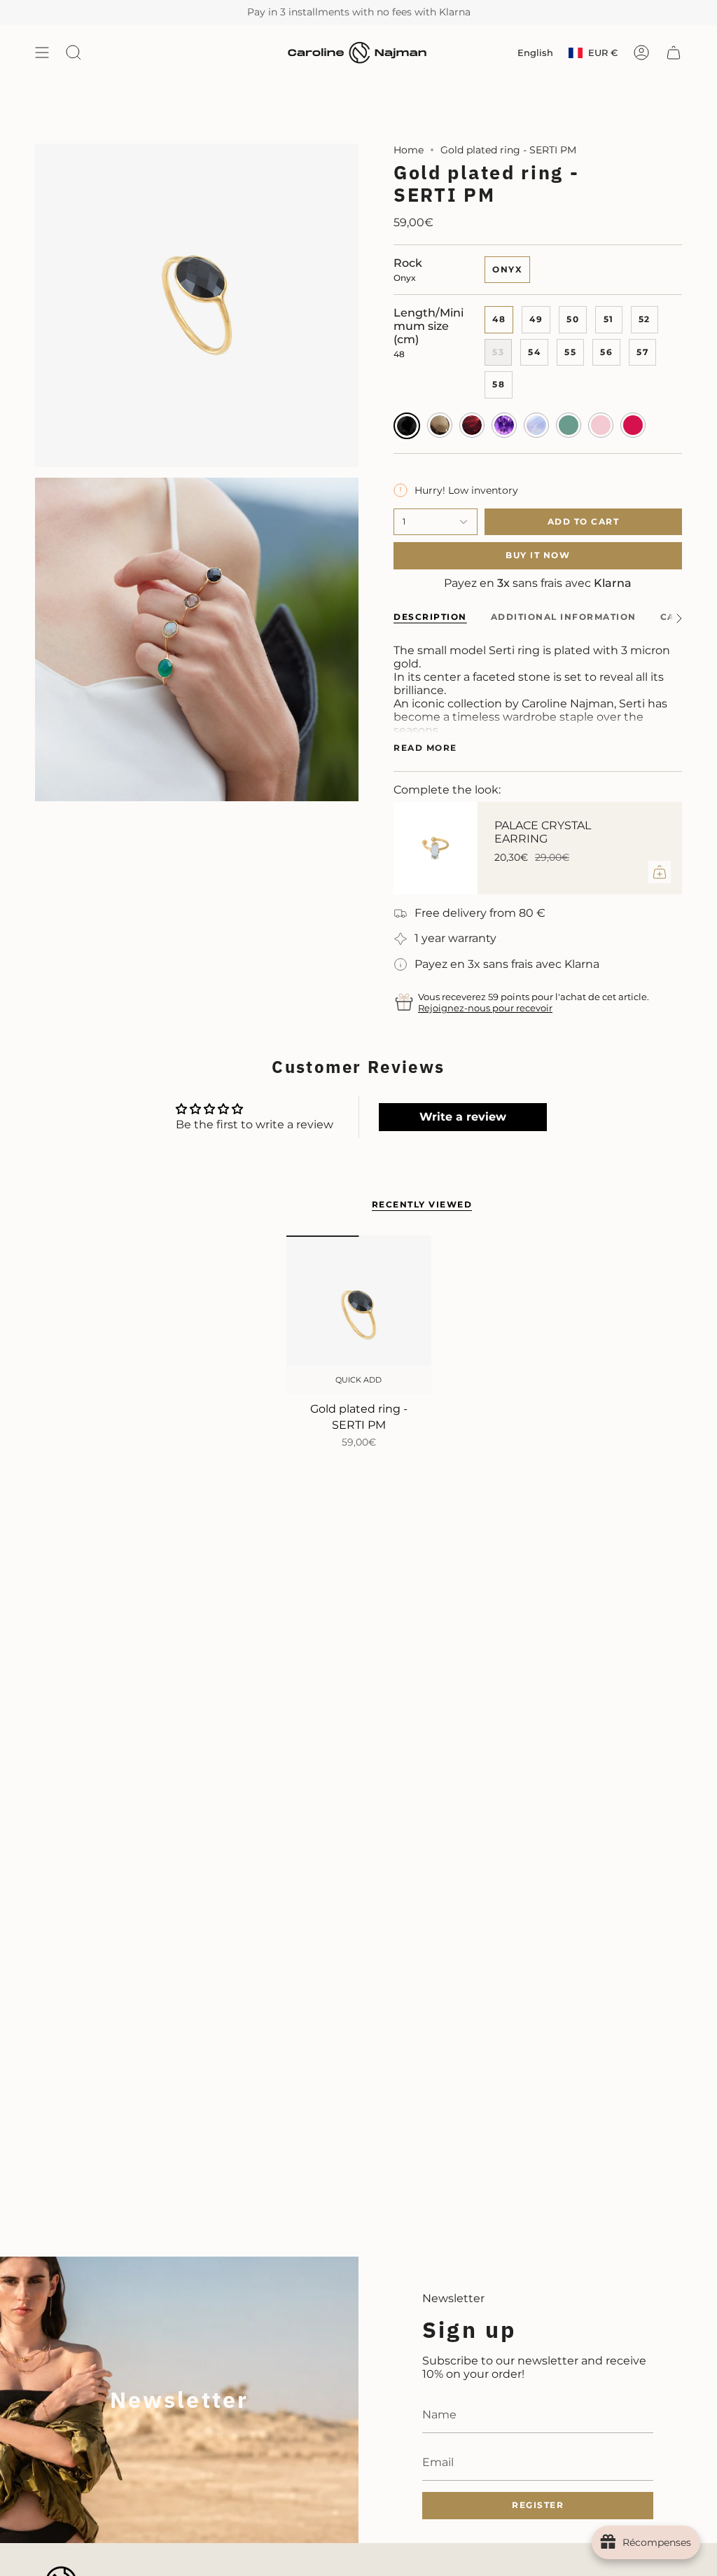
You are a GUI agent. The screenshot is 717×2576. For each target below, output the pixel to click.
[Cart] (674, 53)
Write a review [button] (463, 1117)
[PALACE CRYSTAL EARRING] (436, 848)
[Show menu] (42, 53)
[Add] (660, 872)
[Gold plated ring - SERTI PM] (359, 1315)
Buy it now (538, 555)
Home (409, 150)
